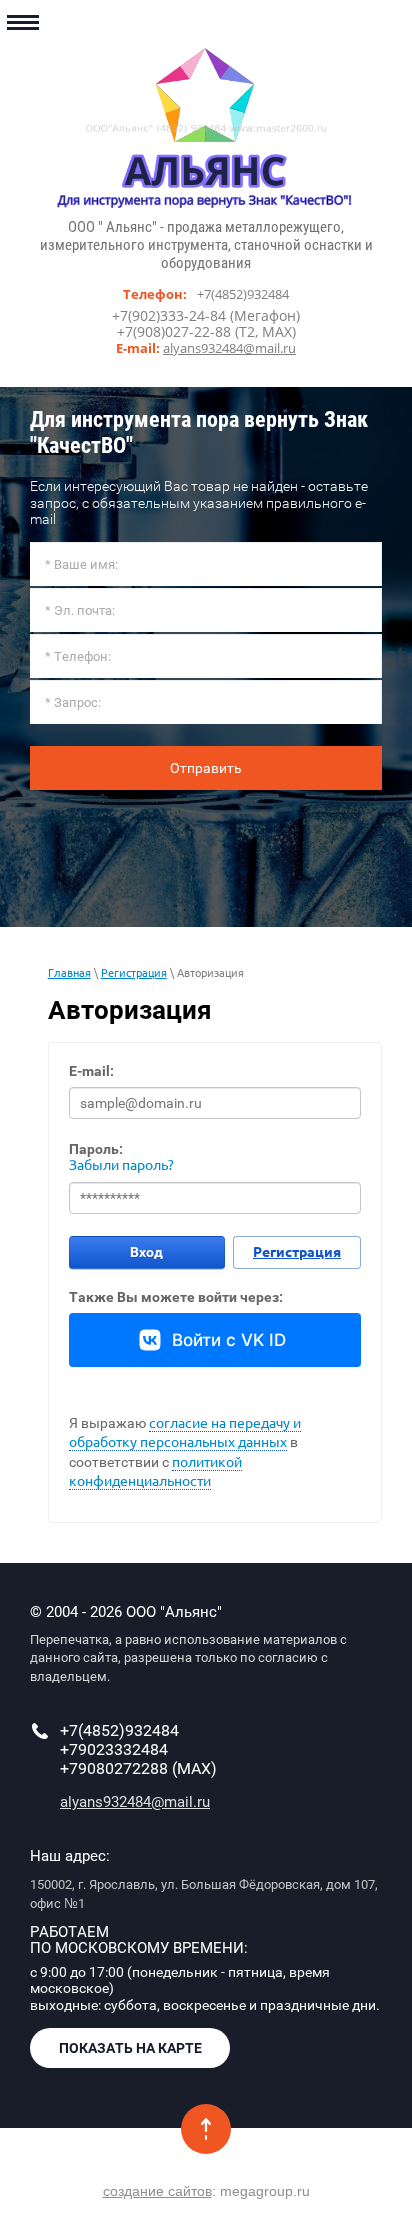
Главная (69, 973)
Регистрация (134, 973)
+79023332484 (114, 1749)
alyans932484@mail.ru (229, 348)
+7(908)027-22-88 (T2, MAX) (206, 331)
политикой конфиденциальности (155, 1472)
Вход (146, 1252)
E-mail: (91, 1071)
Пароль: (96, 1149)
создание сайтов (157, 2191)
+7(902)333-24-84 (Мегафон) (206, 315)
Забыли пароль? (121, 1165)
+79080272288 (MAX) (138, 1768)
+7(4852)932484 (243, 294)
